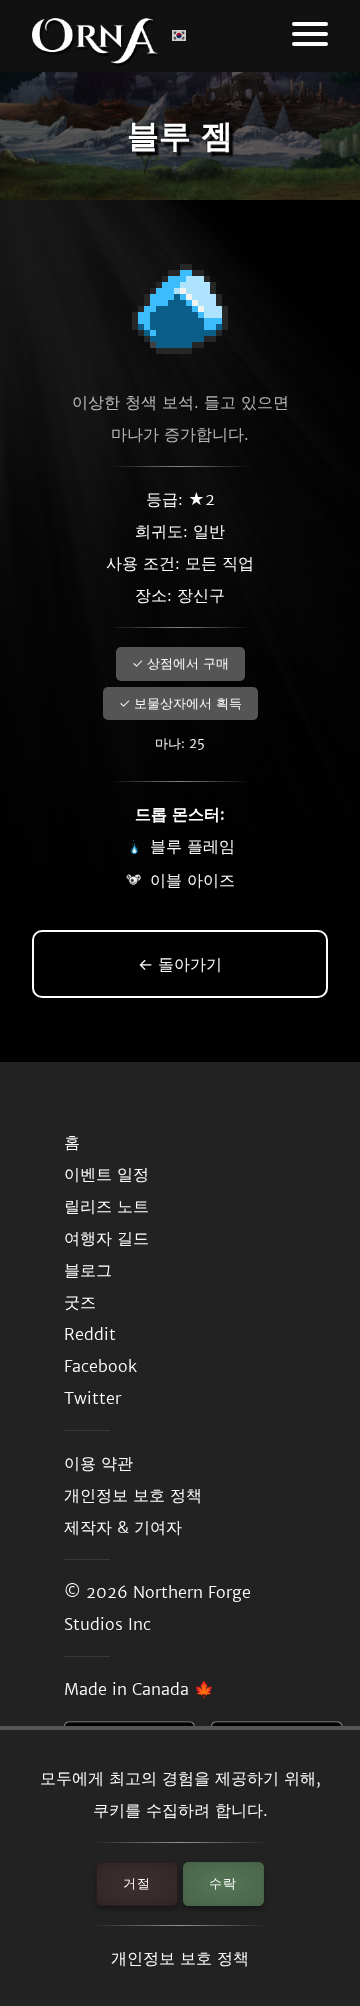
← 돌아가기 (180, 964)
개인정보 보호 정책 (180, 1958)
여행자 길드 (106, 1238)
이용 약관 (98, 1463)
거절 (137, 1883)
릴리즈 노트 (106, 1206)
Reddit (90, 1334)
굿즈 (80, 1302)
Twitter (92, 1398)
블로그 (88, 1270)
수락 (223, 1883)
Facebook (100, 1366)
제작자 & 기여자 (123, 1527)
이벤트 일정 (106, 1174)
